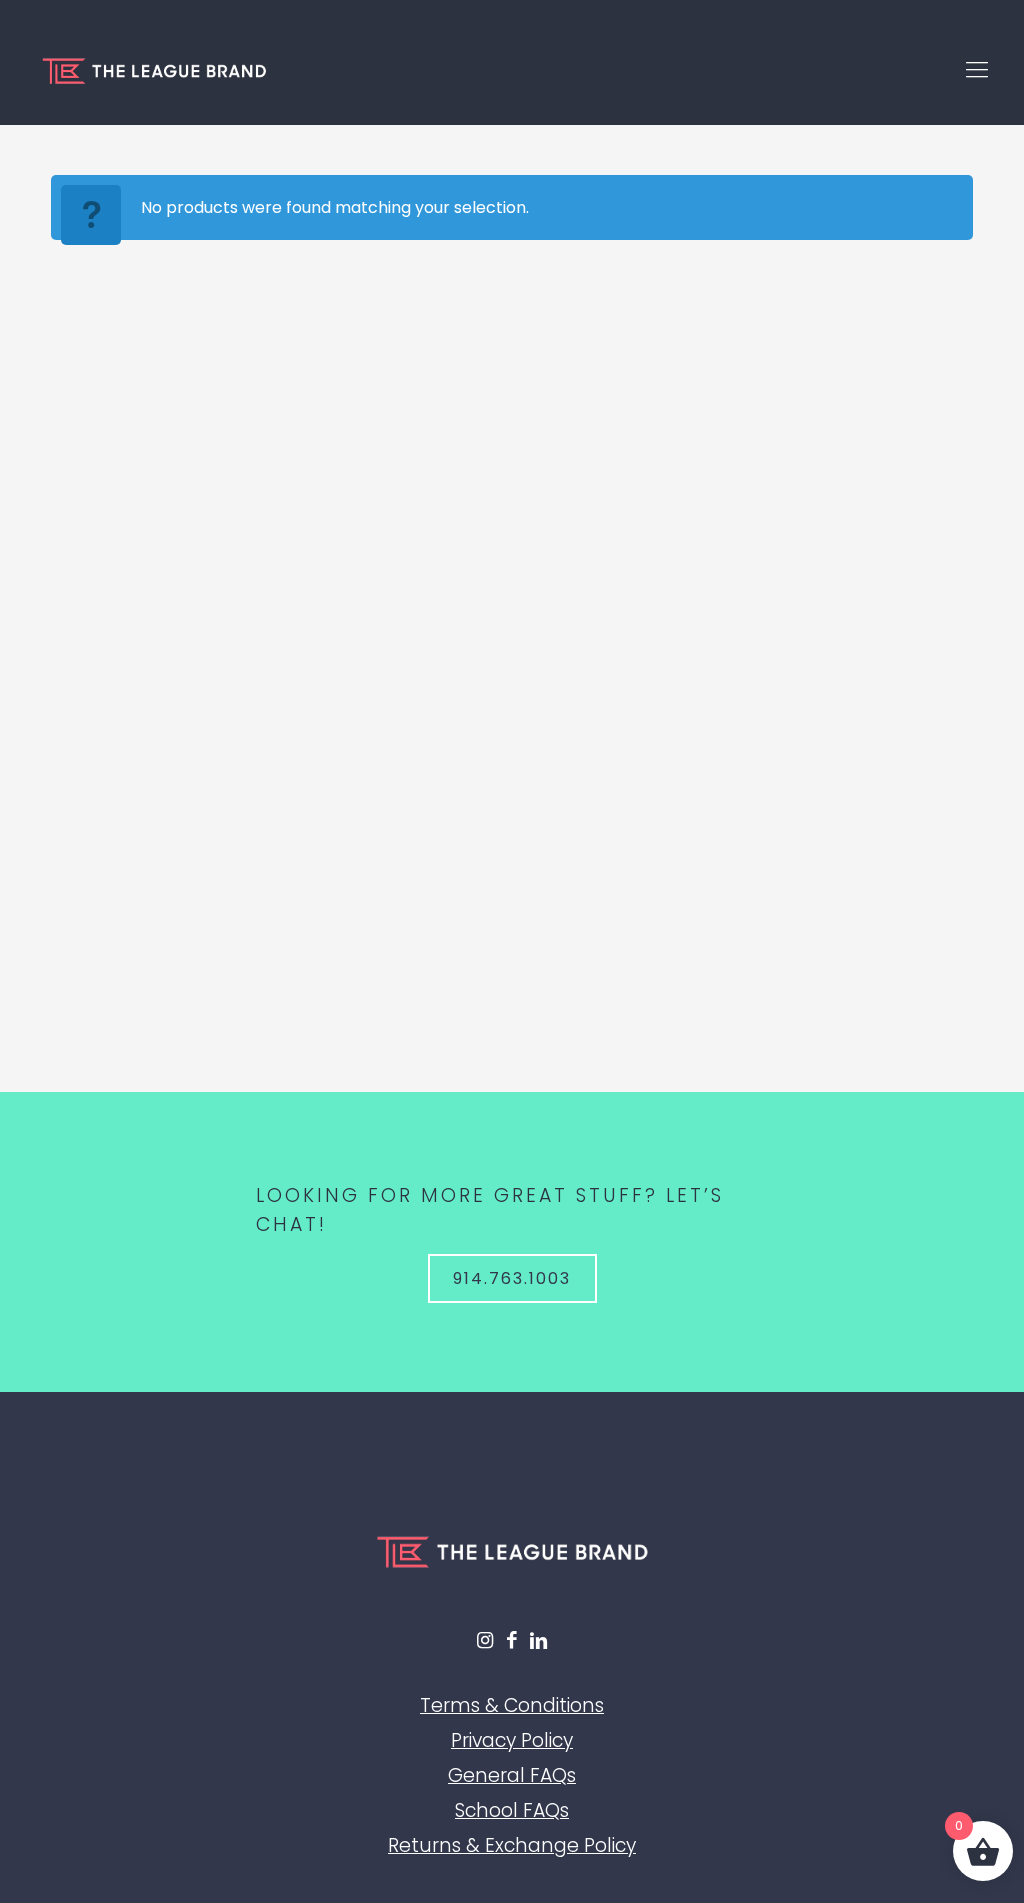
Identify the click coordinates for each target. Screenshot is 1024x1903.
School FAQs (512, 1810)
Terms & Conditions (512, 1705)
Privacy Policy (512, 1740)
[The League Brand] (154, 70)
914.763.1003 (512, 1278)
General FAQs (512, 1775)
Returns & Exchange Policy (512, 1845)
